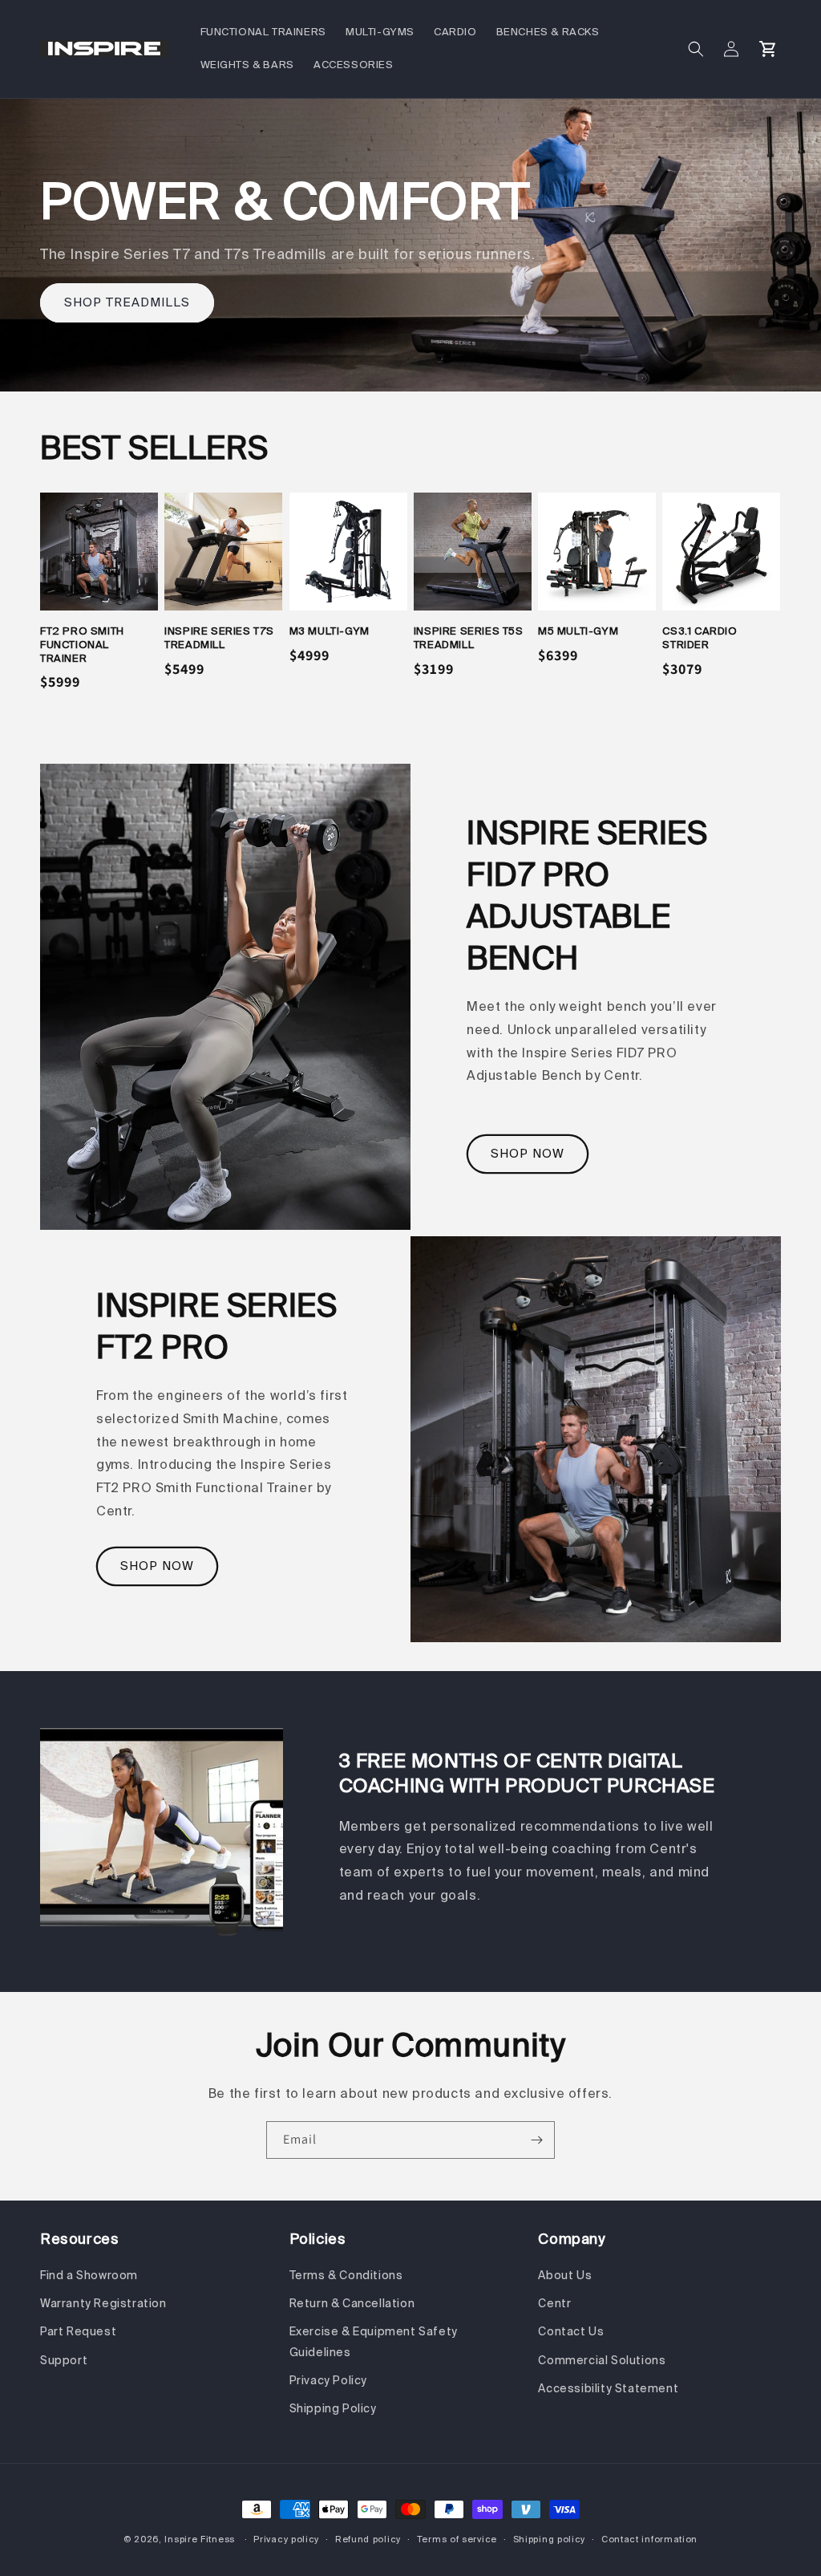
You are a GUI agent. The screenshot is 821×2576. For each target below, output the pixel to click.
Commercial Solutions (602, 2360)
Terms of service (457, 2539)
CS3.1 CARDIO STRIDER (700, 638)
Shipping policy (550, 2539)
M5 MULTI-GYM (578, 631)
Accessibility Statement (608, 2388)
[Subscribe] (536, 2140)
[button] (696, 49)
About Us (565, 2275)
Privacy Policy (328, 2380)
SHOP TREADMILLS (127, 302)
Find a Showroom (89, 2275)
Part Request (78, 2331)
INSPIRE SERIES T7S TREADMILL (219, 638)
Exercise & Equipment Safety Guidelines (374, 2341)
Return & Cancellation (352, 2303)
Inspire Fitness (200, 2539)
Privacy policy (286, 2539)
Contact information (649, 2539)
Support (64, 2360)
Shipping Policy (333, 2408)
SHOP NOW (528, 1154)
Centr (554, 2303)
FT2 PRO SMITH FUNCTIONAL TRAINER (82, 645)
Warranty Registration (103, 2303)
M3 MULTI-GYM (330, 631)
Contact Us (571, 2331)
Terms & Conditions (346, 2275)
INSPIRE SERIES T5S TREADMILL (469, 638)
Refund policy (368, 2539)
